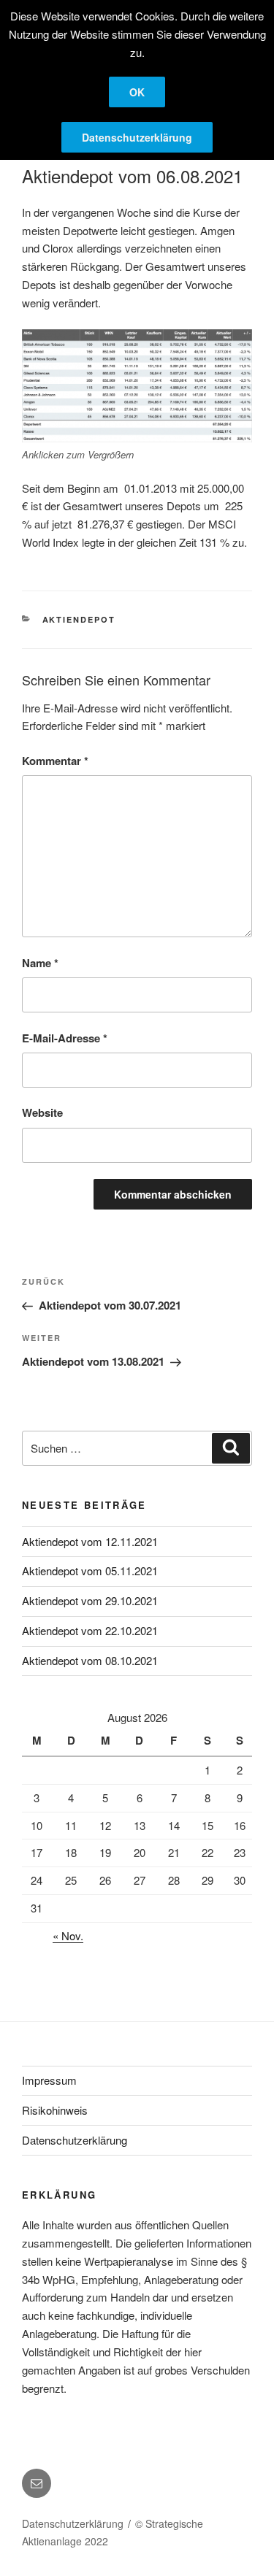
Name (40, 963)
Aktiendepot (79, 619)
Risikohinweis (55, 2110)
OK (137, 92)
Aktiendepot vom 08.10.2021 (90, 1660)
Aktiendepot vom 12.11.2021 (90, 1541)
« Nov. (68, 1935)
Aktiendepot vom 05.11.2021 (90, 1570)
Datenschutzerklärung (75, 2140)
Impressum (49, 2080)
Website (42, 1112)
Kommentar (55, 761)
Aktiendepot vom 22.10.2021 (90, 1630)
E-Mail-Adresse (65, 1038)
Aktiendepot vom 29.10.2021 (90, 1600)
